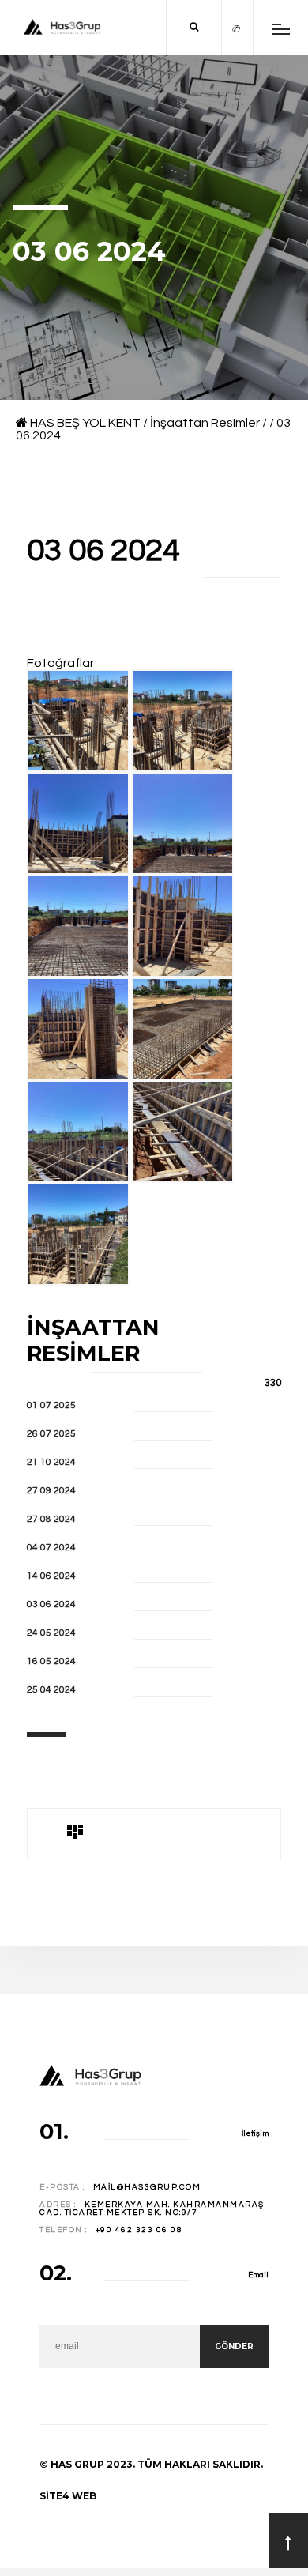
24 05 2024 (51, 1633)
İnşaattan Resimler (205, 423)
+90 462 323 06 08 (139, 2230)
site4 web (68, 2496)
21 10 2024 (51, 1462)
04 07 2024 (51, 1548)
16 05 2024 (51, 1661)
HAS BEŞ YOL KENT (85, 423)
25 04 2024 (51, 1690)
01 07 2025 (51, 1405)
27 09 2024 (51, 1491)
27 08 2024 (51, 1519)
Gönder (234, 2346)
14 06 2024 (51, 1576)
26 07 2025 (51, 1434)
